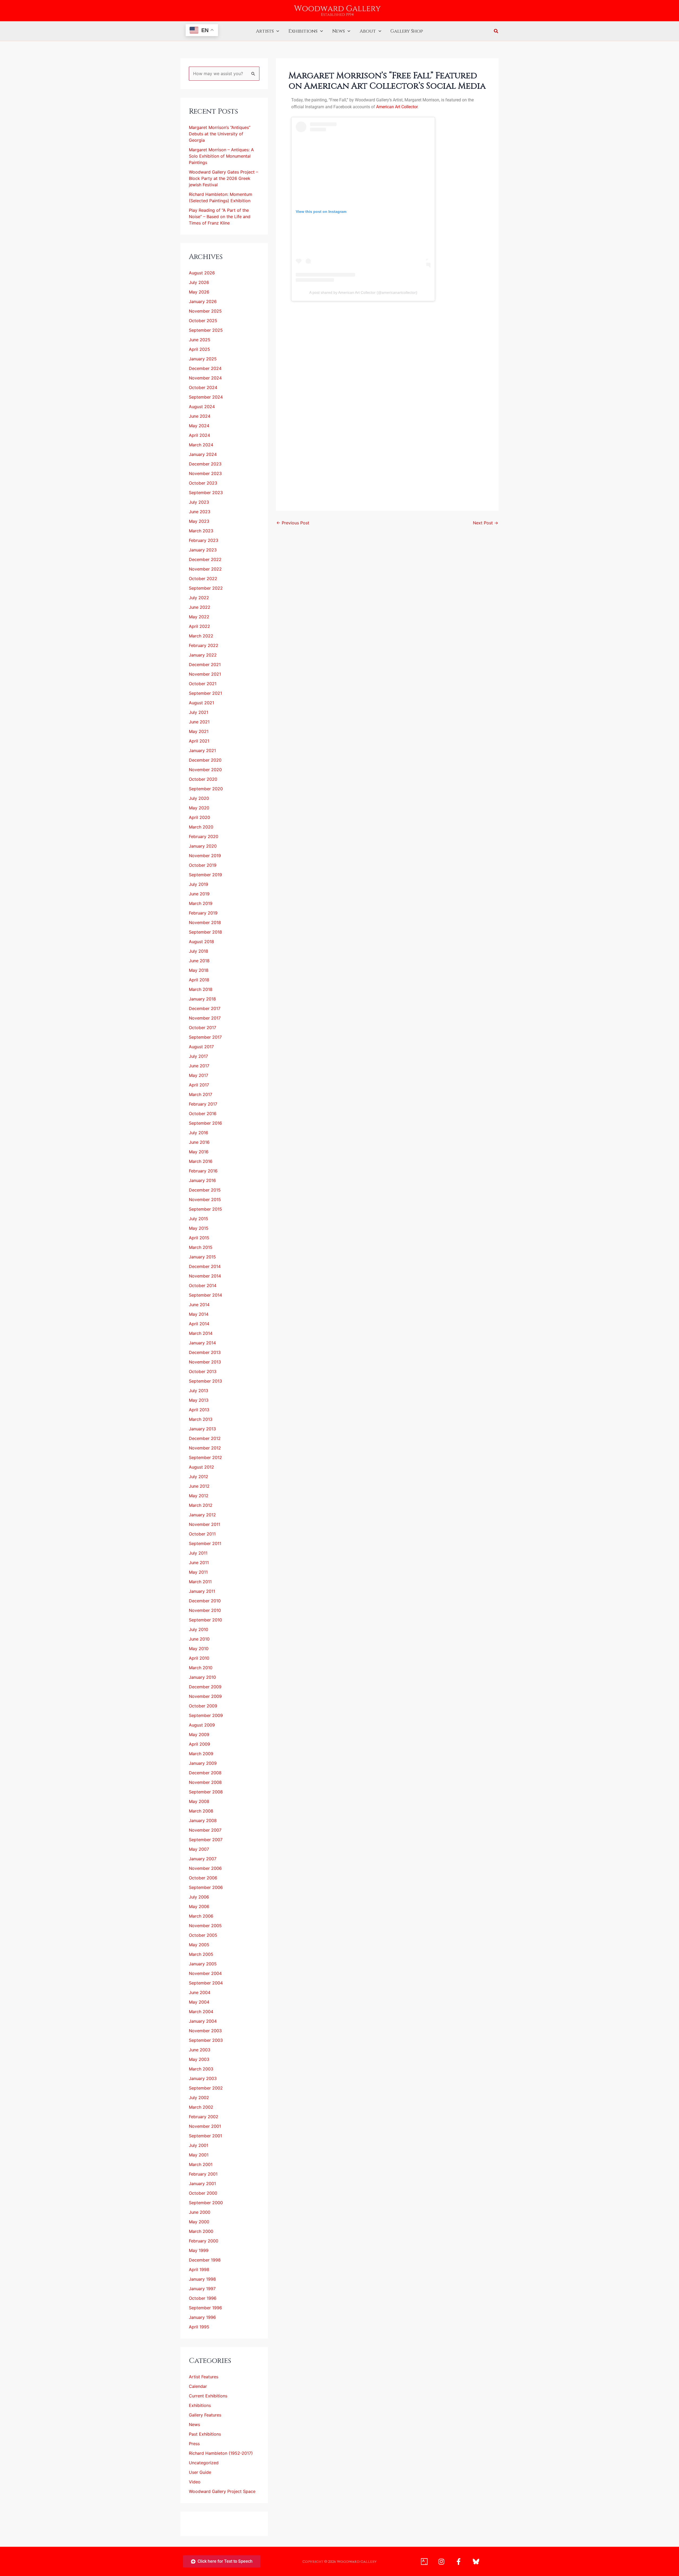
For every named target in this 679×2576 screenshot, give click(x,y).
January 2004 (203, 2021)
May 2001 (199, 2155)
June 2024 (200, 416)
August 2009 (202, 1725)
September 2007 (206, 1840)
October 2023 (203, 483)
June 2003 (200, 2050)
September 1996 (205, 2308)
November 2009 (205, 1696)
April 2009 (199, 1744)
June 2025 (200, 340)
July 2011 (198, 1553)
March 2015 (201, 1247)
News (339, 31)
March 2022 (201, 636)
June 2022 (200, 607)
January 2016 (202, 1180)
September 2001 (205, 2136)
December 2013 (205, 1352)
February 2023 (204, 540)
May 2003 (199, 2059)
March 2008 (201, 1811)
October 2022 (203, 579)
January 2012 (202, 1515)
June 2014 (199, 1305)
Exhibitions (303, 31)
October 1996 (203, 2298)
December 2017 (205, 1008)
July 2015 (199, 1219)
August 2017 (201, 1047)
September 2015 (205, 1209)
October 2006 (203, 1878)
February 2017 (203, 1104)
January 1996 (202, 2317)
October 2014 (203, 1285)
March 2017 (201, 1094)
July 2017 (198, 1056)
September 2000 (206, 2203)
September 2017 (205, 1037)
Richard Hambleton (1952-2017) (221, 2453)
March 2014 (201, 1333)
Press (194, 2444)
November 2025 (205, 311)
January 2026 (203, 301)
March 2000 (201, 2231)
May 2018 (199, 970)
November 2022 (205, 569)
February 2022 (204, 645)
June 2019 (199, 894)
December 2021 (205, 665)
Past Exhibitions (205, 2434)
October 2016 (203, 1114)
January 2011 (202, 1591)
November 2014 (205, 1276)
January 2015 (202, 1257)
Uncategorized (204, 2463)
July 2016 (199, 1133)
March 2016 (201, 1161)
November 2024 (205, 378)
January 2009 (203, 1763)
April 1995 (199, 2327)
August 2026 (202, 273)
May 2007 (199, 1849)
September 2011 (205, 1543)
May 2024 (199, 426)
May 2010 (199, 1649)
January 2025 (203, 359)
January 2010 (202, 1677)
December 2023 (205, 464)
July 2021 (199, 712)
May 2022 (199, 617)
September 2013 (205, 1381)
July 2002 (199, 2098)
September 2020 (206, 789)
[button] (277, 31)
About (368, 31)
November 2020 (205, 770)
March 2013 (201, 1419)
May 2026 (199, 292)
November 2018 (205, 922)
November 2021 (205, 674)
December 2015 (205, 1190)
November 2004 (205, 1973)
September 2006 (206, 1887)
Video (195, 2482)
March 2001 (201, 2164)
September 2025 (206, 330)
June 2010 (199, 1639)
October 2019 (203, 865)
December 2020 (205, 760)
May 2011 (198, 1572)
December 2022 (205, 559)
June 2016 (199, 1142)
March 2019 (201, 903)
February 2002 (204, 2117)
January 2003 (203, 2078)
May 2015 (199, 1228)
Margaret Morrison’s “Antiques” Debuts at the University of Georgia (220, 134)
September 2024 (206, 397)
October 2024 (203, 387)
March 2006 (201, 1916)
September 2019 (205, 875)
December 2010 (205, 1601)
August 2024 (202, 407)
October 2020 (203, 779)
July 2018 (199, 951)
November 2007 (205, 1830)
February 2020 (204, 836)
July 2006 (199, 1897)
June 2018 (199, 961)
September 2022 (206, 588)
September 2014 (205, 1295)
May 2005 (199, 1945)
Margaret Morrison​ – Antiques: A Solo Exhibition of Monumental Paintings (221, 156)
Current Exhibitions (208, 2396)
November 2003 (205, 2031)
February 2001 (203, 2174)
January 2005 (203, 1964)
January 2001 (202, 2184)
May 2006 (199, 1906)
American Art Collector (397, 107)
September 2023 (206, 493)
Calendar (198, 2386)
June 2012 (199, 1486)
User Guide (200, 2472)
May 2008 (199, 1801)
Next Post (486, 523)
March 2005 (201, 1954)
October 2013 (203, 1371)
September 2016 (205, 1123)
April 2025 (199, 349)
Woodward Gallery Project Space (222, 2491)
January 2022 (203, 655)
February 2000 (204, 2241)
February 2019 (203, 913)
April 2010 (199, 1658)
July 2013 (199, 1391)
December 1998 (205, 2260)
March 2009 (201, 1754)
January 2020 (203, 846)
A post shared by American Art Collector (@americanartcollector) (363, 292)
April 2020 (199, 817)
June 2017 (199, 1066)
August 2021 (201, 703)
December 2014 (205, 1266)
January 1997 (202, 2289)
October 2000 (203, 2193)
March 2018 (201, 989)
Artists (265, 31)
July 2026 (199, 282)
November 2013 (205, 1362)
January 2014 (202, 1343)
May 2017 (199, 1075)
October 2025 (203, 321)
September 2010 (205, 1620)
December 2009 (205, 1687)
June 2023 (200, 512)
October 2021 (203, 684)
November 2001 (205, 2126)
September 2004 (206, 1983)
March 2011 (200, 1582)
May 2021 (199, 731)
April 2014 (199, 1324)
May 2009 (199, 1734)
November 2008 (205, 1782)
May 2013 (199, 1400)
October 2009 (203, 1706)
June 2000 (200, 2212)
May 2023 (199, 521)
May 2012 (199, 1496)
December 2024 (205, 368)
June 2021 (199, 722)
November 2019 (205, 856)
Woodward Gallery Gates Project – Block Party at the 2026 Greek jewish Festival (223, 178)
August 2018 (201, 942)
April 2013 (199, 1410)
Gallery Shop (407, 31)
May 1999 (199, 2250)
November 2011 (204, 1524)
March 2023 (201, 531)
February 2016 (203, 1171)
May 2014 (199, 1314)
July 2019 (199, 884)
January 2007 (203, 1859)
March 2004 (201, 2012)
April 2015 (199, 1238)
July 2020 (199, 798)
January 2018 (202, 999)
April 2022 (199, 626)
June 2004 (200, 1992)
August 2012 (201, 1467)
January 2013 (202, 1429)
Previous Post (293, 523)
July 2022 (199, 598)
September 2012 (205, 1457)
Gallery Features (205, 2415)
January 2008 (203, 1820)
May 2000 (199, 2222)
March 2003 (201, 2069)
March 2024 (201, 445)
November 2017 (205, 1018)
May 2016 (199, 1152)
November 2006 (205, 1868)
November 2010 (205, 1610)
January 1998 (202, 2279)
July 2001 (199, 2145)
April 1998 (199, 2269)
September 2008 (206, 1792)
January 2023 (203, 550)
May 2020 (199, 808)
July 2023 (199, 502)
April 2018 (199, 980)
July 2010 (199, 1629)
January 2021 (202, 750)
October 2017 (203, 1028)
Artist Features (204, 2377)
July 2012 (199, 1477)
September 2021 (205, 693)
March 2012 (201, 1505)
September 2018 (205, 932)
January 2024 (203, 454)
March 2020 (201, 827)
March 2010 (201, 1668)
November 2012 (205, 1448)
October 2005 (203, 1935)
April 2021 (199, 741)
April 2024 (199, 435)
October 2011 (202, 1534)
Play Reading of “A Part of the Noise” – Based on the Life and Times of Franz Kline (220, 217)
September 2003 (206, 2040)
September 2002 (206, 2088)
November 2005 (205, 1926)
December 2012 (205, 1438)
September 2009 (206, 1715)
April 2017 (199, 1085)
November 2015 (205, 1199)
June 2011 (199, 1563)
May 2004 (199, 2002)
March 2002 (201, 2107)
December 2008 (205, 1773)
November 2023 (205, 473)
